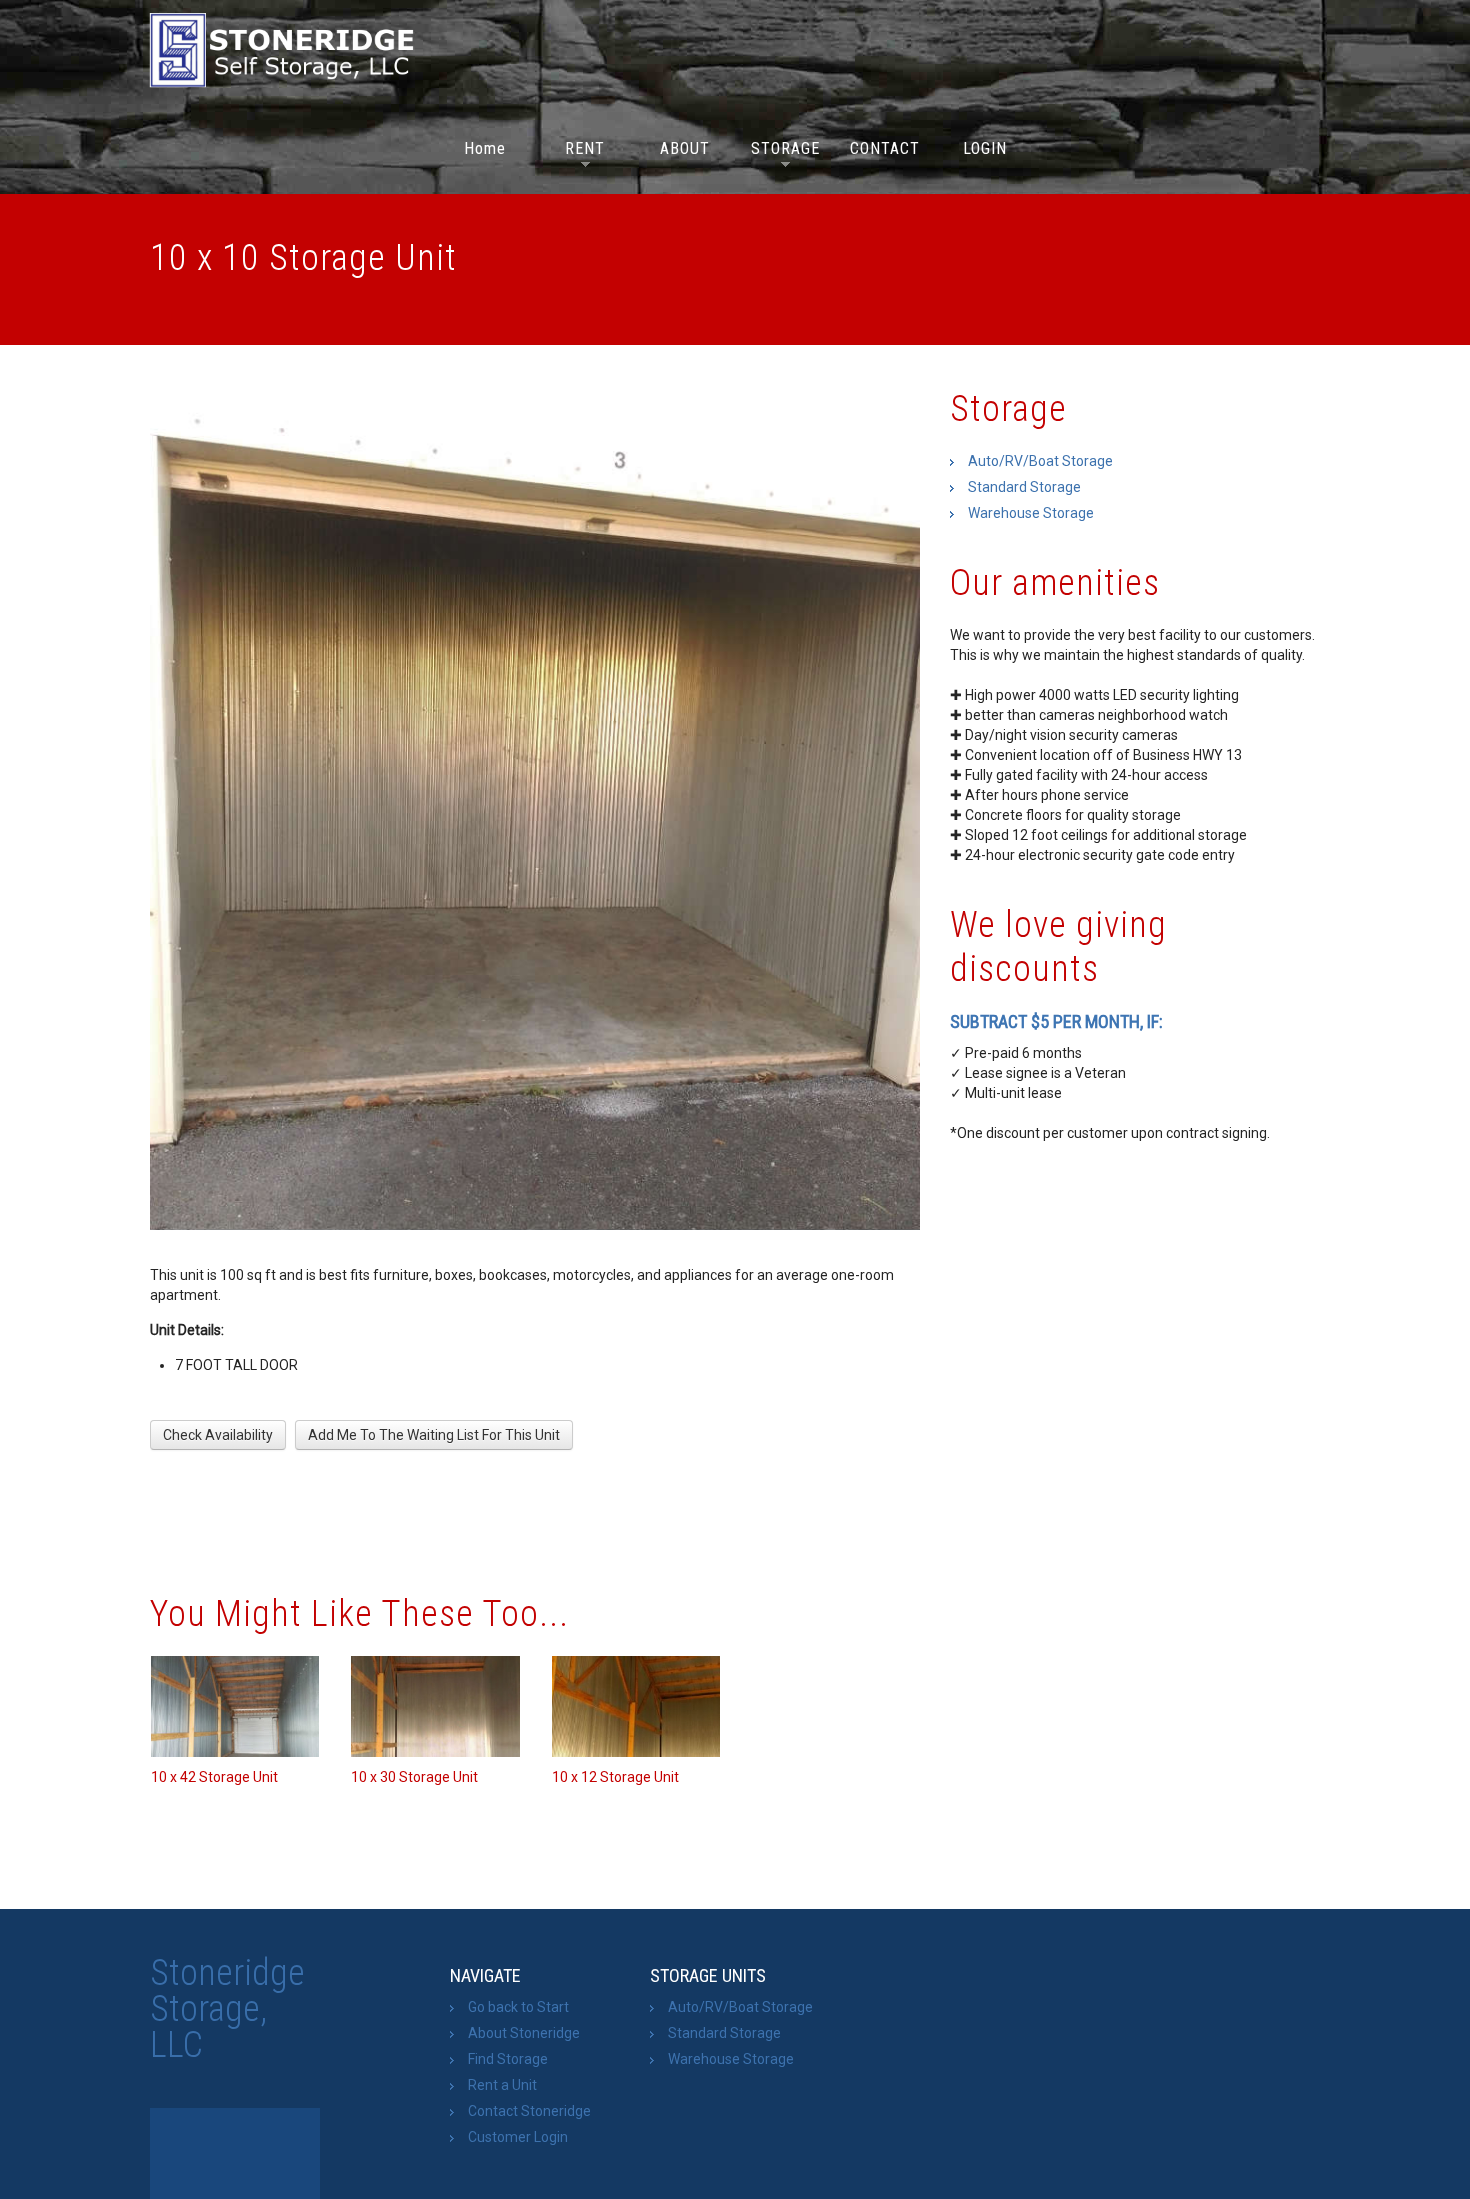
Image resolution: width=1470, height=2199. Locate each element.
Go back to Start (518, 2007)
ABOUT (685, 148)
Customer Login (518, 2137)
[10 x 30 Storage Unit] (435, 1706)
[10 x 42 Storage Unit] (235, 1706)
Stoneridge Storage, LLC (227, 2009)
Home (485, 148)
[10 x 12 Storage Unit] (636, 1706)
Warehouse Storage (1031, 513)
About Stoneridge (524, 2033)
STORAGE (785, 151)
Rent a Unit (502, 2085)
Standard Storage (1024, 487)
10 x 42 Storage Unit (214, 1777)
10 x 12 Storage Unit (615, 1777)
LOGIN (985, 148)
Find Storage (508, 2059)
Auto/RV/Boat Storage (1040, 461)
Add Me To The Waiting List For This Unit (434, 1435)
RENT (577, 151)
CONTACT (885, 148)
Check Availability (218, 1435)
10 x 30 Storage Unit (414, 1777)
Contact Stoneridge (529, 2111)
